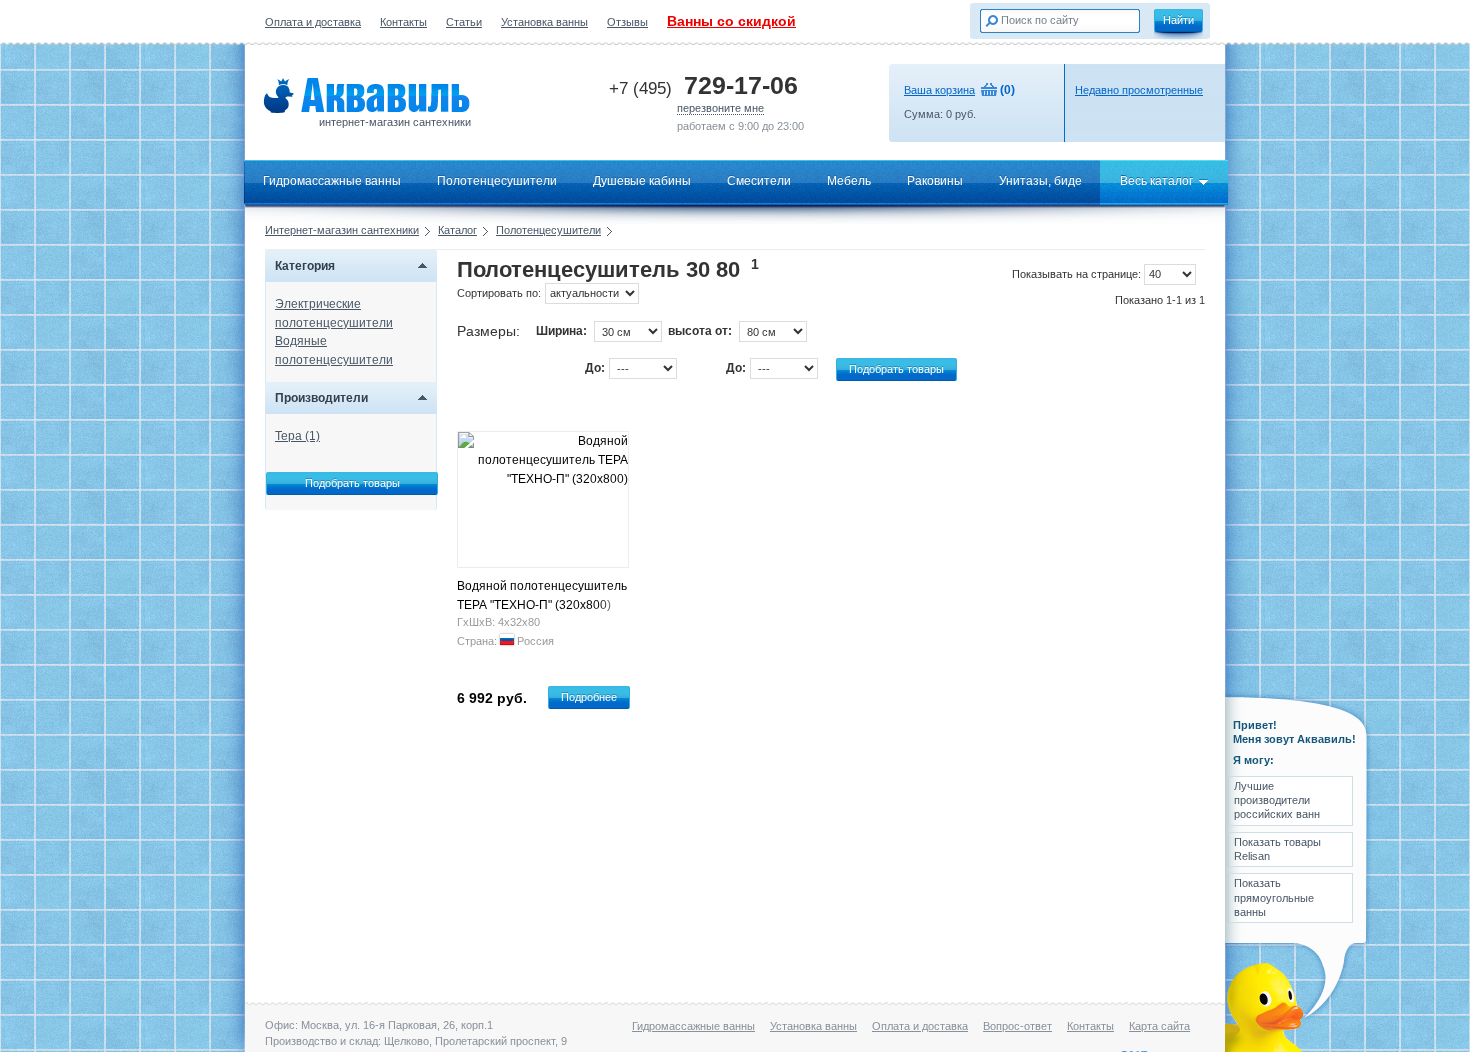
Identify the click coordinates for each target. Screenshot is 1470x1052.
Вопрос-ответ (1017, 1026)
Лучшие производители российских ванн (1277, 800)
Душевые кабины (642, 181)
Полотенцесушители (497, 181)
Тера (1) (297, 436)
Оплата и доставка (313, 22)
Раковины (935, 181)
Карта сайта (1159, 1026)
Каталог (457, 230)
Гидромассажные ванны (332, 181)
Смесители (759, 181)
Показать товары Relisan (1277, 849)
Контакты (403, 22)
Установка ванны (544, 22)
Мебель (849, 181)
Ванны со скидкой (731, 21)
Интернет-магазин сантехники (342, 230)
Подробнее (589, 697)
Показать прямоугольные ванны (1274, 897)
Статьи (464, 22)
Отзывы (627, 22)
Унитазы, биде (1040, 181)
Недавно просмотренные (1139, 90)
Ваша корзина (939, 90)
